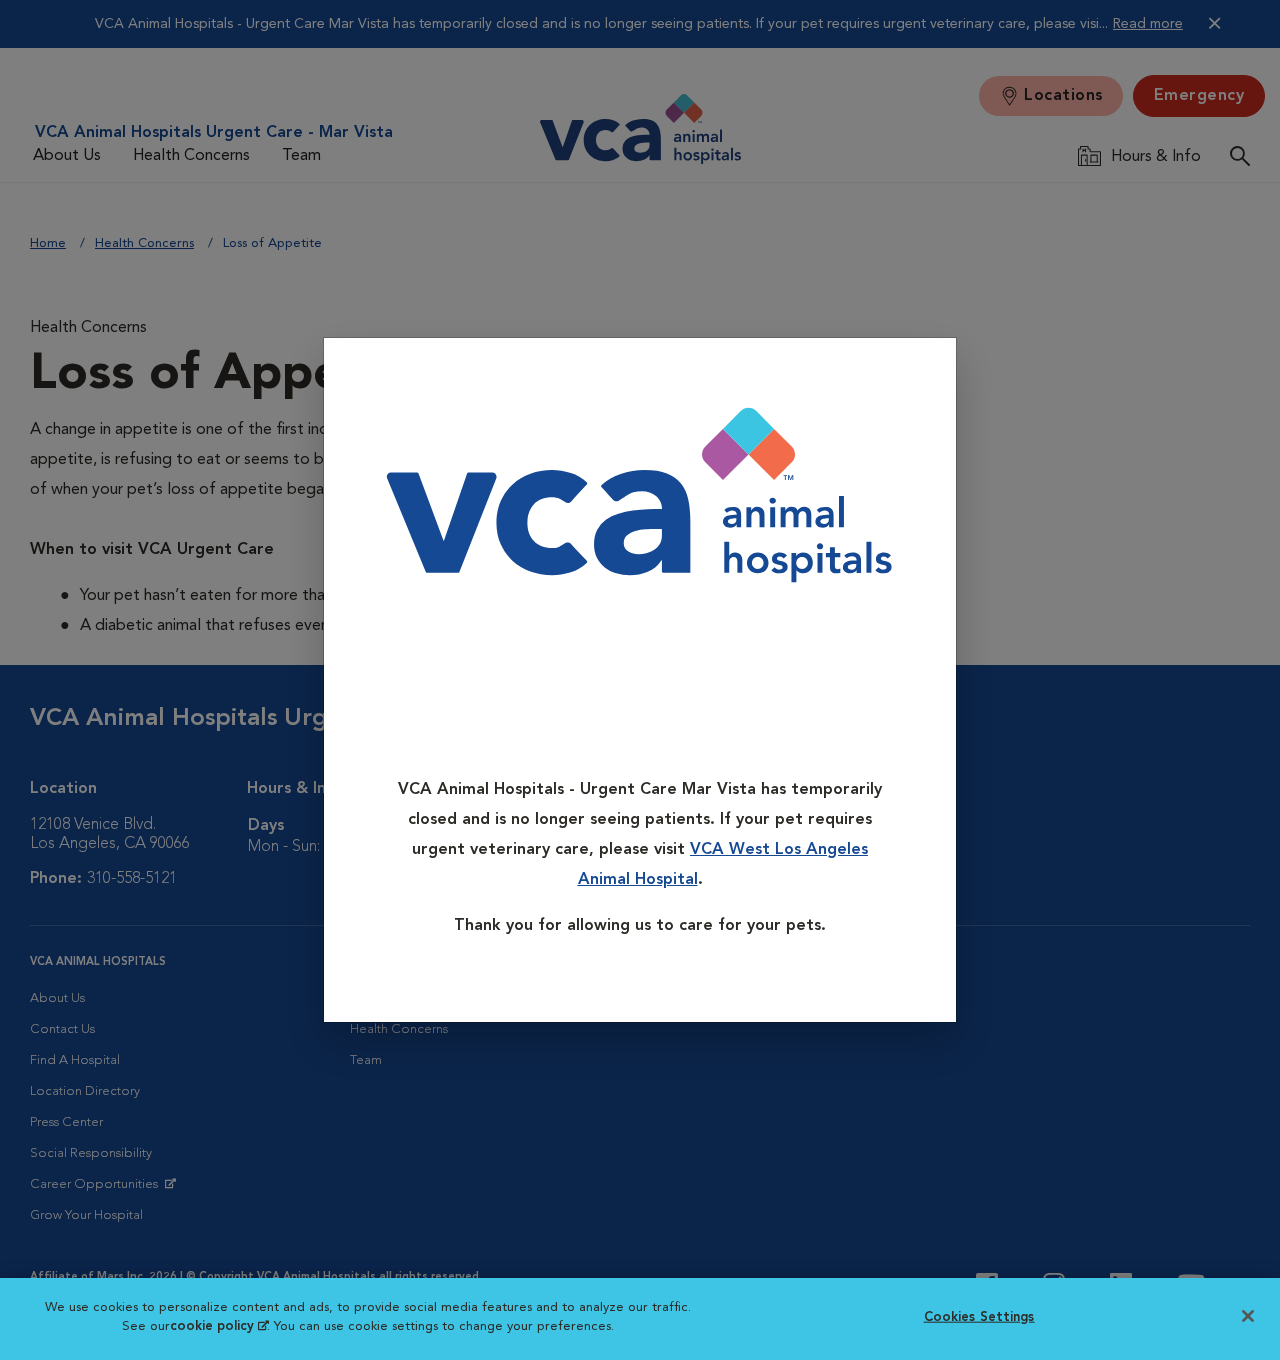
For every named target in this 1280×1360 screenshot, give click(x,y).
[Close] (934, 367)
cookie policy (219, 1326)
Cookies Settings (979, 1317)
